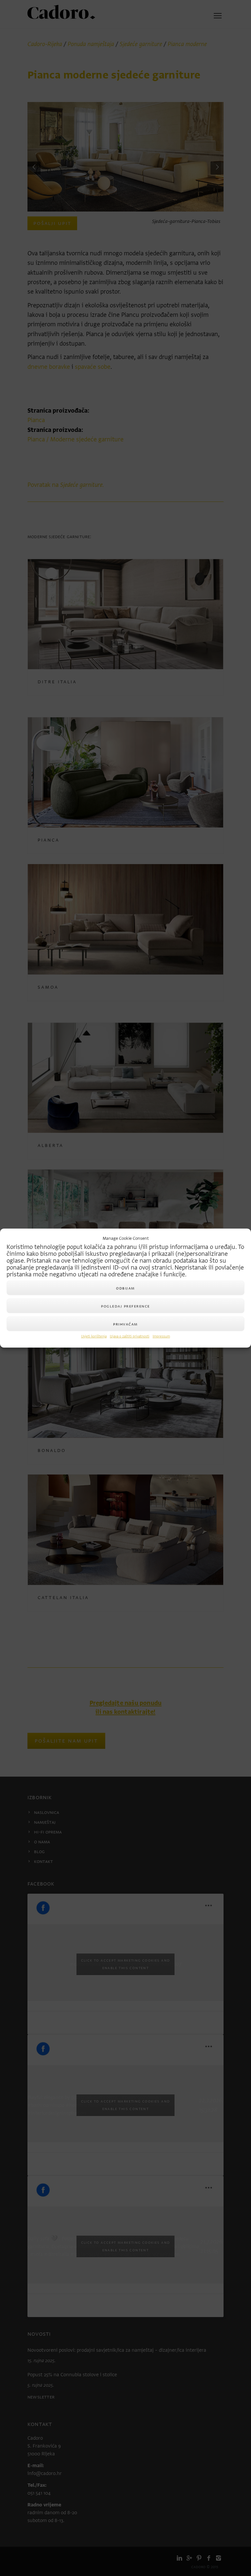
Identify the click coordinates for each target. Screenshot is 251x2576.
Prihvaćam (125, 1324)
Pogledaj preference (125, 1306)
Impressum (161, 1336)
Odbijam (125, 1288)
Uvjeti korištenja (94, 1336)
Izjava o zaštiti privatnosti (130, 1336)
